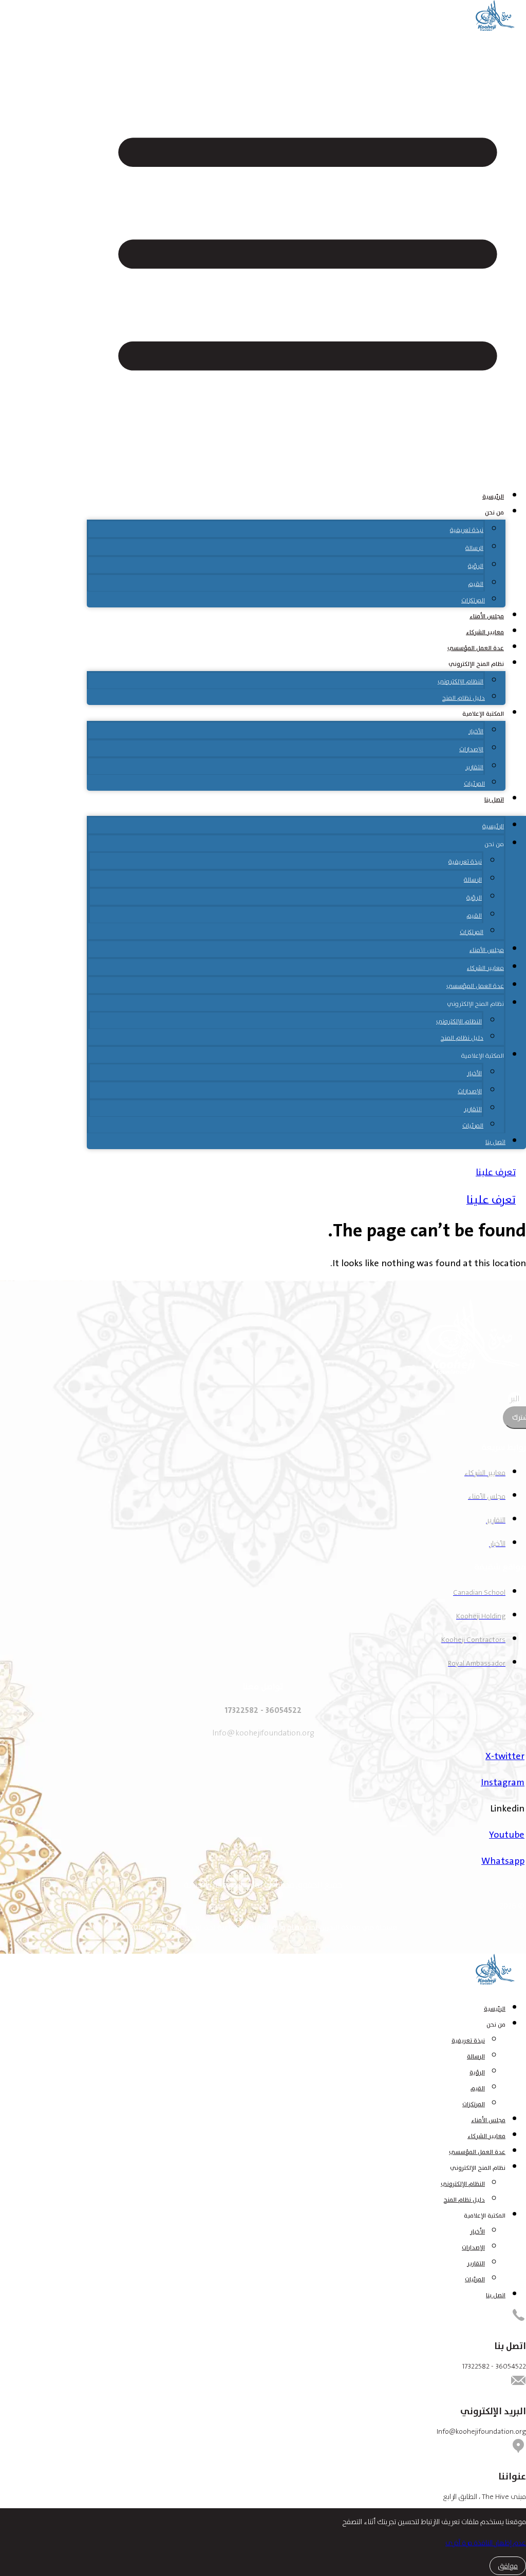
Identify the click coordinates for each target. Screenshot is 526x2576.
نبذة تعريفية (467, 530)
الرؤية (476, 566)
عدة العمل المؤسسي (476, 648)
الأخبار (476, 731)
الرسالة (474, 548)
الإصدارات (471, 749)
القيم (476, 584)
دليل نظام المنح (464, 698)
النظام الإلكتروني (461, 681)
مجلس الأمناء (487, 616)
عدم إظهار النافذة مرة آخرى (486, 2543)
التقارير (474, 767)
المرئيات (474, 784)
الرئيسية (493, 497)
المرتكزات (473, 600)
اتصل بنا (494, 799)
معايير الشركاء (485, 632)
